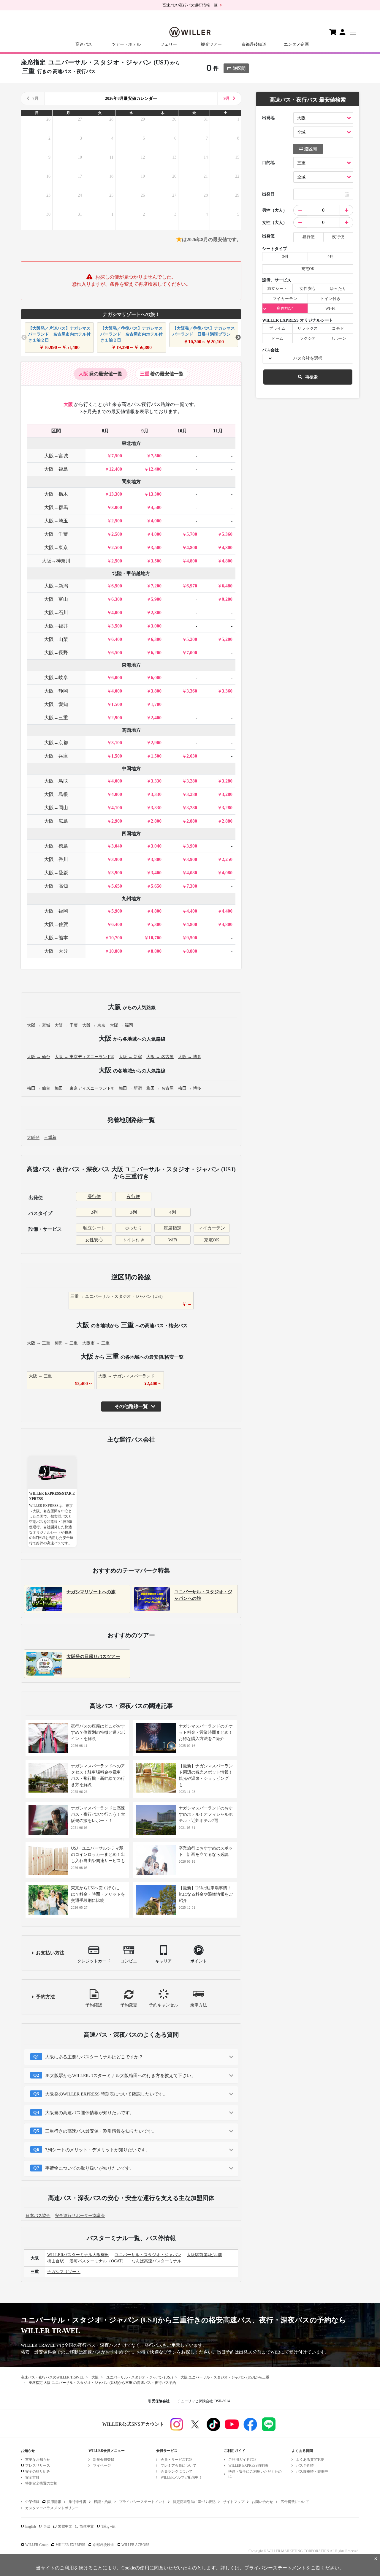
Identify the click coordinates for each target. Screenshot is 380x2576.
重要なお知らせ (38, 2460)
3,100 (117, 743)
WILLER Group (37, 2545)
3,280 (192, 781)
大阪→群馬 (56, 507)
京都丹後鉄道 (254, 44)
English (31, 2526)
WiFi (173, 1240)
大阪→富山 (56, 599)
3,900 (192, 846)
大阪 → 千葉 (66, 1025)
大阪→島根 (56, 794)
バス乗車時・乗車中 (312, 2471)
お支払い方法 (50, 1953)
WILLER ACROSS (135, 2545)
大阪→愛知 (56, 704)
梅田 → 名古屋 (160, 1088)
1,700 (156, 704)
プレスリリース (38, 2466)
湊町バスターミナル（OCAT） (98, 2261)
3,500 (156, 547)
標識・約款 (103, 2502)
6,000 (117, 678)
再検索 (311, 377)
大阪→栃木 (56, 494)
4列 (173, 1212)
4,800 (192, 547)
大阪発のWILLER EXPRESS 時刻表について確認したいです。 (106, 2094)
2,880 (192, 821)
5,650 (117, 886)
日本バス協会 (38, 2216)
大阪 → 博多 (190, 1057)
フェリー (169, 44)
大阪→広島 (56, 821)
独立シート (94, 1228)
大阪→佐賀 (56, 924)
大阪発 (33, 1138)
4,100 (117, 808)
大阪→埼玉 (56, 521)
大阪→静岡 (56, 691)
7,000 (192, 653)
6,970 (192, 586)
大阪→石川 (56, 613)
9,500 (192, 938)
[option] (59, 338)
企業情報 (32, 2502)
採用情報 (54, 2502)
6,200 (156, 653)
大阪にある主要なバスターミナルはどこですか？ (94, 2057)
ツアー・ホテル (126, 44)
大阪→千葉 (56, 534)
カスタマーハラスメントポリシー (52, 2508)
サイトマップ (234, 2502)
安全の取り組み (38, 2471)
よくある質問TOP (310, 2460)
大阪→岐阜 (56, 678)
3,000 (117, 507)
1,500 (117, 704)
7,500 (117, 456)
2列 (94, 1212)
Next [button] (238, 338)
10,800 (115, 951)
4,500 (156, 507)
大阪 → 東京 (94, 1025)
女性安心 (94, 1240)
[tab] (100, 374)
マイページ (102, 2466)
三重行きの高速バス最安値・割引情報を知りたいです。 (101, 2131)
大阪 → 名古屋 (160, 1057)
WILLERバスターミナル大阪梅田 (78, 2255)
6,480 (227, 586)
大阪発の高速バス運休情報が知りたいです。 (90, 2113)
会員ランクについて (177, 2471)
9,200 (227, 599)
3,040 (117, 846)
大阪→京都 (56, 743)
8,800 (156, 951)
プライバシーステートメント (142, 2502)
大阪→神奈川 (56, 561)
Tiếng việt (108, 2526)
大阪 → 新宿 (130, 1057)
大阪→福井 (56, 626)
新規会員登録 (104, 2460)
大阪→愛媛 (56, 873)
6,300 (117, 599)
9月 (227, 98)
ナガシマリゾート (64, 2272)
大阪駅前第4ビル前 (204, 2255)
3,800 (156, 691)
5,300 (156, 924)
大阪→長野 (56, 653)
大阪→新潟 (56, 586)
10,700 (115, 938)
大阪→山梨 (56, 639)
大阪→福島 (56, 469)
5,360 (227, 534)
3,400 (156, 873)
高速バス (84, 44)
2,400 (156, 718)
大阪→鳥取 (56, 781)
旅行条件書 (77, 2502)
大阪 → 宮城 (39, 1025)
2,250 (227, 859)
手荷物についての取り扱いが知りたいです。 (90, 2168)
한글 (47, 2526)
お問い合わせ (262, 2502)
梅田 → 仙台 (39, 1088)
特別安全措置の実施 (41, 2483)
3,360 (192, 691)
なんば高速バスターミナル (156, 2261)
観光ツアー (211, 44)
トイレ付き (133, 1240)
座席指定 (172, 1228)
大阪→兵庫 (56, 756)
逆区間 (239, 68)
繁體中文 (65, 2526)
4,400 (192, 911)
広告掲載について (295, 2502)
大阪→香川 (56, 859)
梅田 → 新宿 (130, 1088)
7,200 (156, 586)
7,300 (192, 886)
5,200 (192, 639)
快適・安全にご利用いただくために (255, 2474)
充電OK (212, 1240)
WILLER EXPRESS (71, 2545)
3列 (133, 1212)
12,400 (115, 469)
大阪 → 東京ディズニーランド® (84, 1057)
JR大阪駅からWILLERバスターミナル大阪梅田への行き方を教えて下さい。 (120, 2076)
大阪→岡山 (56, 808)
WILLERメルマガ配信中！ (181, 2477)
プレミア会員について (178, 2466)
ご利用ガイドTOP (242, 2460)
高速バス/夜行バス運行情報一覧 (190, 5)
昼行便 (94, 1197)
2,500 (117, 521)
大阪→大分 (56, 951)
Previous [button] (24, 338)
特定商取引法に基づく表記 (194, 2502)
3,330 (156, 781)
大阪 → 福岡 (121, 1025)
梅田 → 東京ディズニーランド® (84, 1088)
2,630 (192, 756)
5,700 (192, 534)
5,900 (156, 599)
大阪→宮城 (56, 456)
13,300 (115, 494)
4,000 (156, 521)
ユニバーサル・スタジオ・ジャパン (148, 2255)
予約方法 (45, 1997)
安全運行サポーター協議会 (80, 2216)
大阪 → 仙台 (39, 1057)
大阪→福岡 (56, 911)
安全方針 (32, 2477)
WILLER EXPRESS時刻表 (248, 2466)
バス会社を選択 (308, 358)
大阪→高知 (56, 886)
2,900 (117, 718)
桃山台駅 (56, 2261)
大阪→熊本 (56, 938)
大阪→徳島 (56, 846)
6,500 (117, 586)
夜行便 (133, 1197)
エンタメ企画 (296, 44)
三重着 (50, 1138)
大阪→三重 (56, 718)
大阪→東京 (56, 547)
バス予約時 (305, 2466)
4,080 (192, 873)
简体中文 (87, 2526)
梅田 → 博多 (190, 1088)
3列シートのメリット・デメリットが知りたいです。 (98, 2150)
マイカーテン (212, 1228)
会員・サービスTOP (176, 2460)
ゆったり (133, 1228)
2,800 (156, 613)
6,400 (117, 639)
